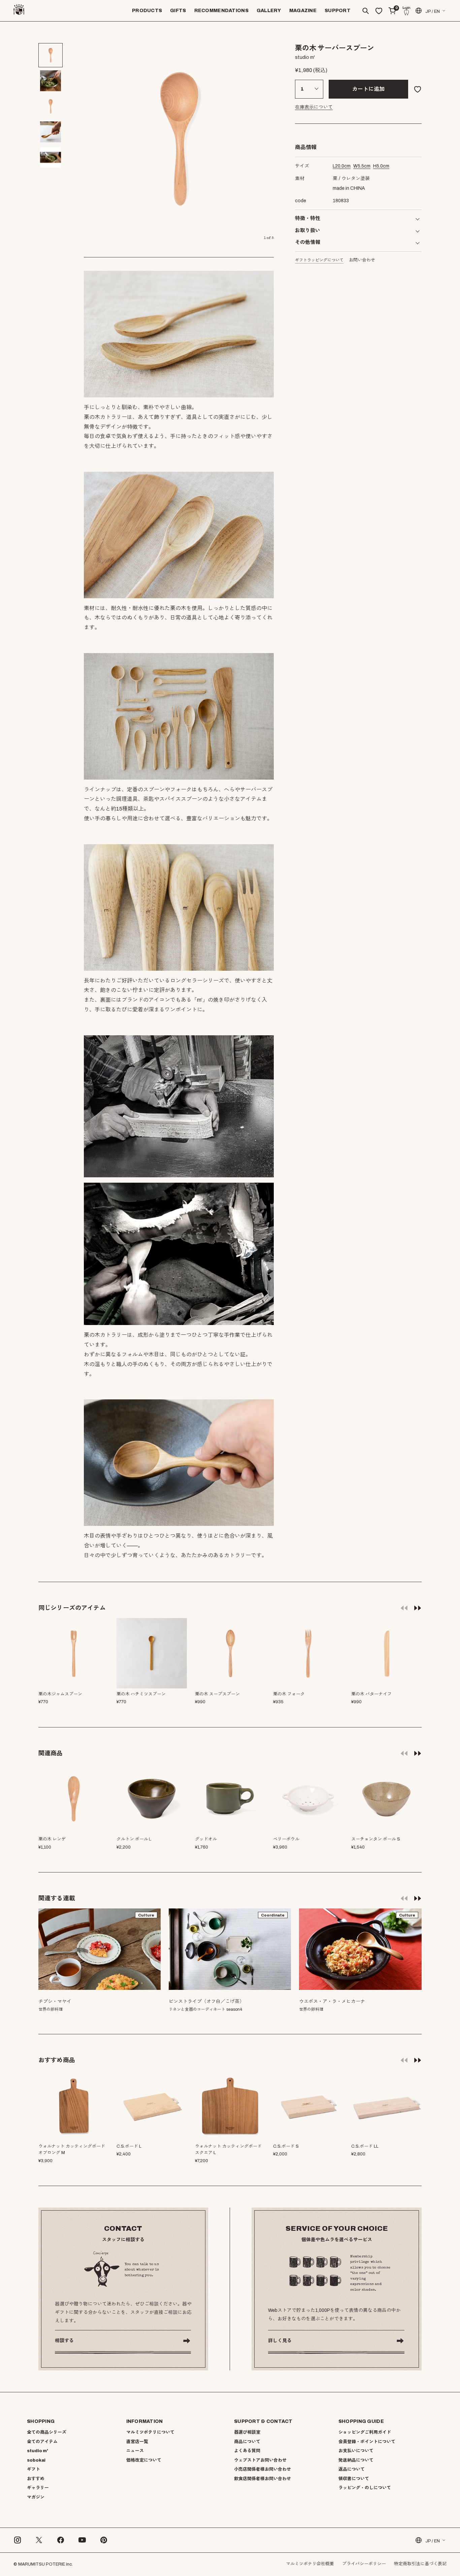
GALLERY (269, 11)
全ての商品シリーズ (47, 2432)
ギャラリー (38, 2488)
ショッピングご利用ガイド (365, 2432)
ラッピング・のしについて (365, 2488)
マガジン (36, 2497)
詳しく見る (280, 2341)
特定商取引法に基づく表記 (420, 2564)
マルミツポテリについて (150, 2432)
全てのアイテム (42, 2442)
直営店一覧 (137, 2442)
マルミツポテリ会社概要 (310, 2564)
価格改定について (144, 2460)
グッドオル (206, 1839)
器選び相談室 (247, 2432)
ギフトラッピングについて (319, 260)
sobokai (36, 2460)
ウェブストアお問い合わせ (260, 2460)
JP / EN (433, 11)
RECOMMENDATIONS (221, 11)
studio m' (38, 2451)
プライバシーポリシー (364, 2564)
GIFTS (178, 11)
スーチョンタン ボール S (376, 1839)
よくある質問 (247, 2451)
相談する (64, 2341)
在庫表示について (314, 107)
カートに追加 (368, 89)
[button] (418, 1608)
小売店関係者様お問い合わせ (262, 2469)
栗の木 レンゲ (52, 1839)
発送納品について (356, 2460)
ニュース (135, 2451)
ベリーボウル (286, 1839)
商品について (247, 2442)
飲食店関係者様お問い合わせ (262, 2479)
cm (342, 166)
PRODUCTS (147, 11)
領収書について (354, 2479)
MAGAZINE (303, 11)
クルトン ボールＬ (135, 1839)
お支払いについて (356, 2451)
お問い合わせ (362, 260)
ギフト (34, 2469)
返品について (352, 2469)
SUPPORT (338, 11)
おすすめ (36, 2479)
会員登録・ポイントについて (367, 2442)
